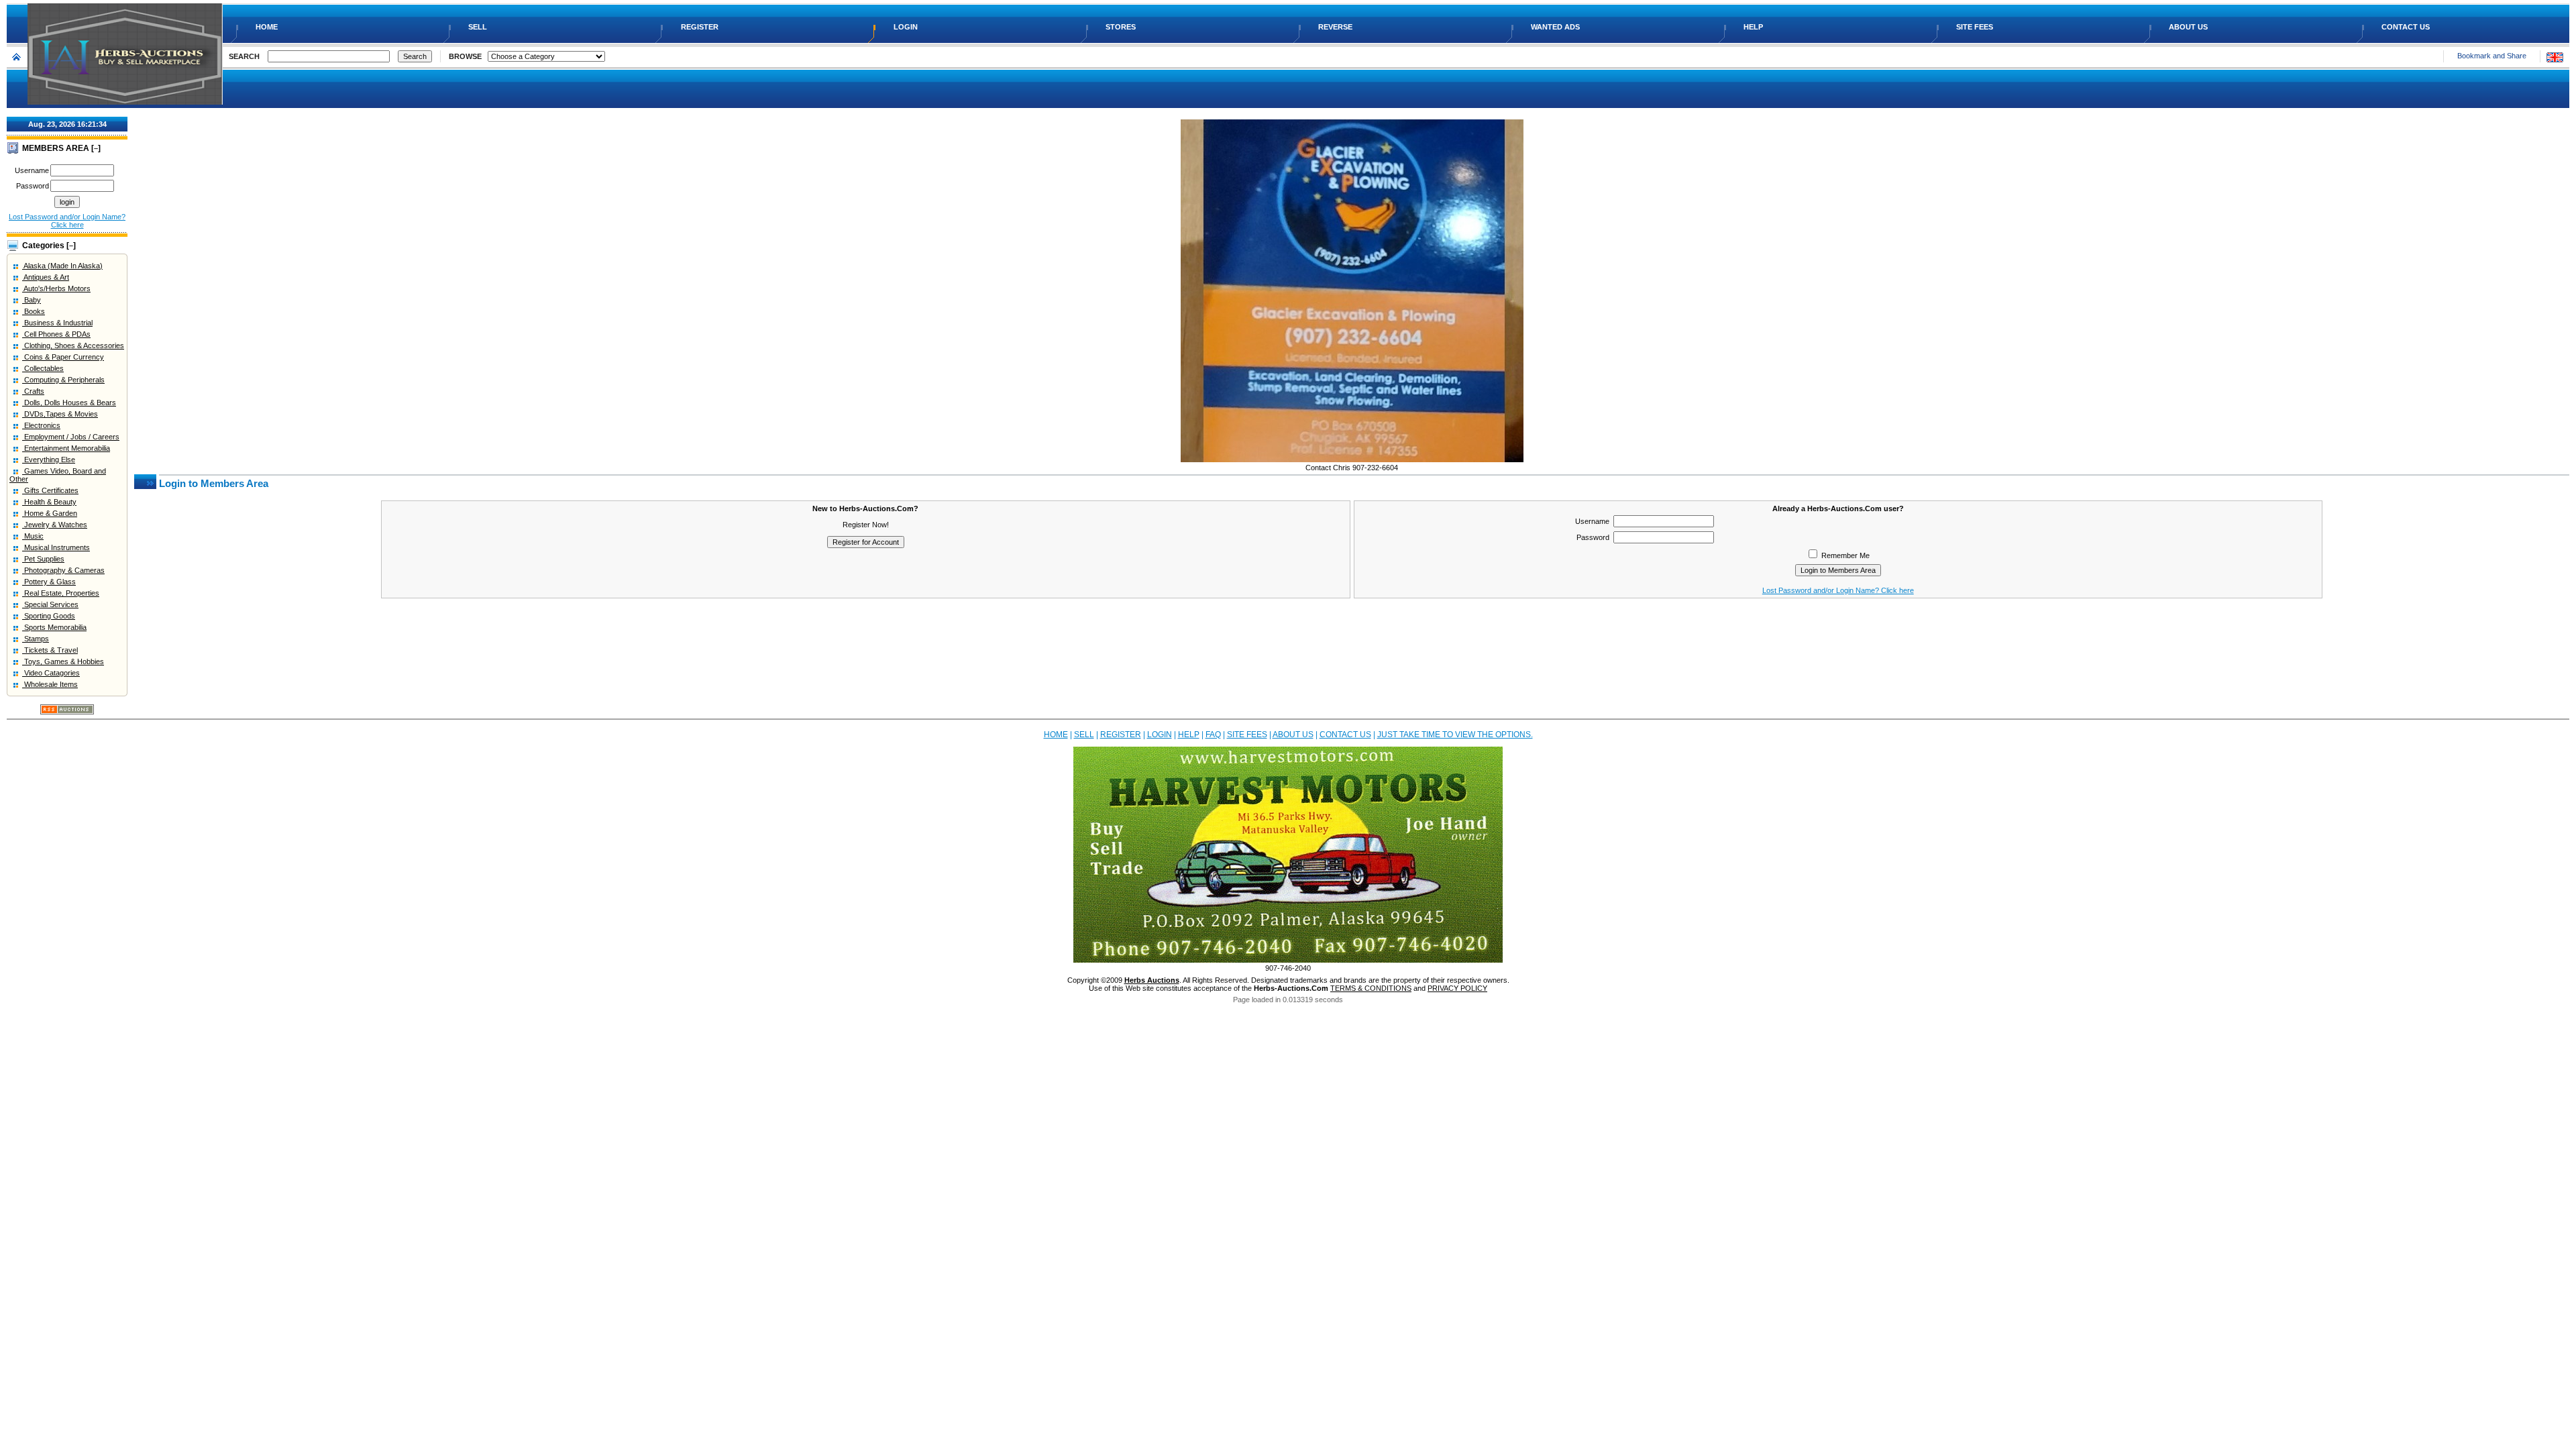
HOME (268, 27)
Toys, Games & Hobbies (63, 661)
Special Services (50, 604)
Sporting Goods (49, 616)
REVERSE (1336, 27)
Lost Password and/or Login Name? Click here (67, 221)
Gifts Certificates (50, 490)
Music (33, 536)
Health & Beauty (49, 502)
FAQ (1213, 735)
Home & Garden (50, 513)
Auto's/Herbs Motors (56, 288)
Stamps (36, 639)
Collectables (43, 368)
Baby (32, 300)
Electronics (41, 425)
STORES (1122, 27)
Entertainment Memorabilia (66, 448)
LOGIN (907, 27)
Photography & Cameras (63, 570)
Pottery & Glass (49, 582)
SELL (479, 27)
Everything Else (49, 460)
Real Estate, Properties (61, 593)
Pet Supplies (43, 559)
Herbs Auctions (1152, 980)
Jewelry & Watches (55, 525)
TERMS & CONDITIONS (1371, 988)
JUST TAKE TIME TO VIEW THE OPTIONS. (1455, 735)
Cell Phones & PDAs (56, 334)
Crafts (33, 391)
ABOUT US (2189, 27)
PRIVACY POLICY (1457, 988)
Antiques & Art (46, 277)
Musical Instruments (56, 547)
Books (34, 311)
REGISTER (701, 27)
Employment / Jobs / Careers (71, 437)
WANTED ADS (1556, 27)
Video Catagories (51, 673)
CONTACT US (2407, 27)
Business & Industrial (57, 323)
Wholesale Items (50, 684)
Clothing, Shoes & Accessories (73, 345)
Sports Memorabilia (54, 627)
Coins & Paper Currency (63, 357)
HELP (1754, 27)
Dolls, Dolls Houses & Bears (69, 402)
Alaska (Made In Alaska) (62, 266)
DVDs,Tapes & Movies (60, 414)
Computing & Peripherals (63, 380)
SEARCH (244, 56)
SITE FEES (1976, 27)
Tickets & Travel (50, 650)
